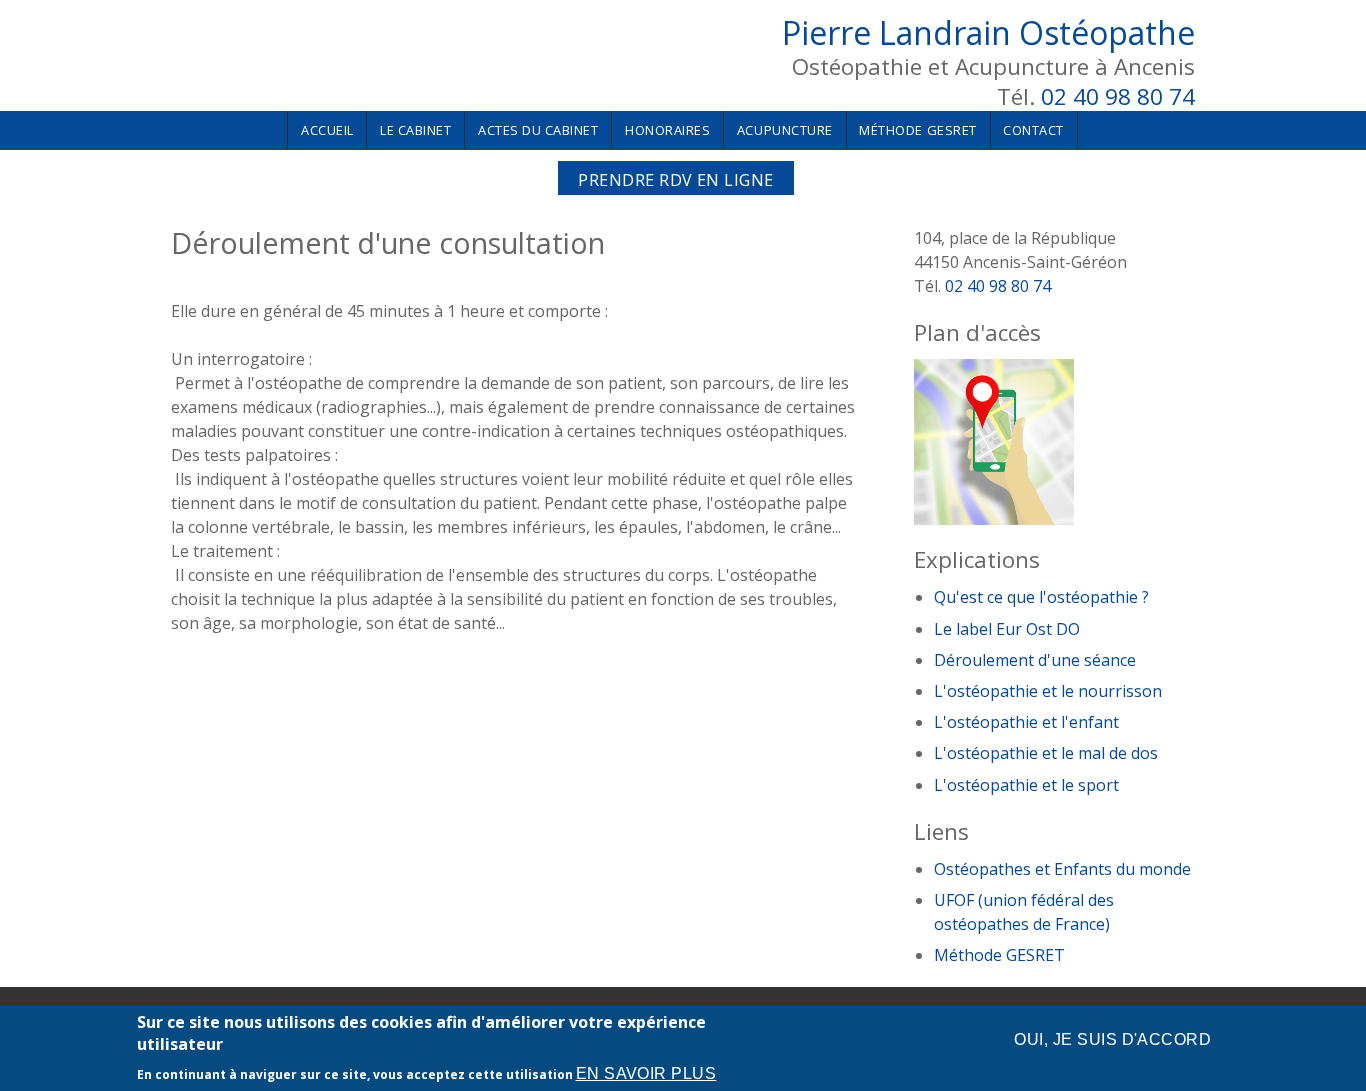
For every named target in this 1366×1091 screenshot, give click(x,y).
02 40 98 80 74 (1118, 96)
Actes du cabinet (538, 130)
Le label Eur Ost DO (1007, 629)
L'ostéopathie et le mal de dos (1046, 753)
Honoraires (667, 130)
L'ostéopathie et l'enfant (1026, 722)
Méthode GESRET (917, 130)
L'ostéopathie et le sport (1026, 785)
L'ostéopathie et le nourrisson (1048, 691)
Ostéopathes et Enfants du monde (1062, 869)
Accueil (327, 130)
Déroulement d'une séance (1035, 660)
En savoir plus (646, 1074)
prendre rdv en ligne (676, 180)
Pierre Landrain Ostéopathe (988, 32)
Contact (1033, 130)
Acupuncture (785, 130)
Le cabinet (415, 130)
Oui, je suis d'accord (1112, 1039)
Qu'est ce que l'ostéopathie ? (1041, 597)
